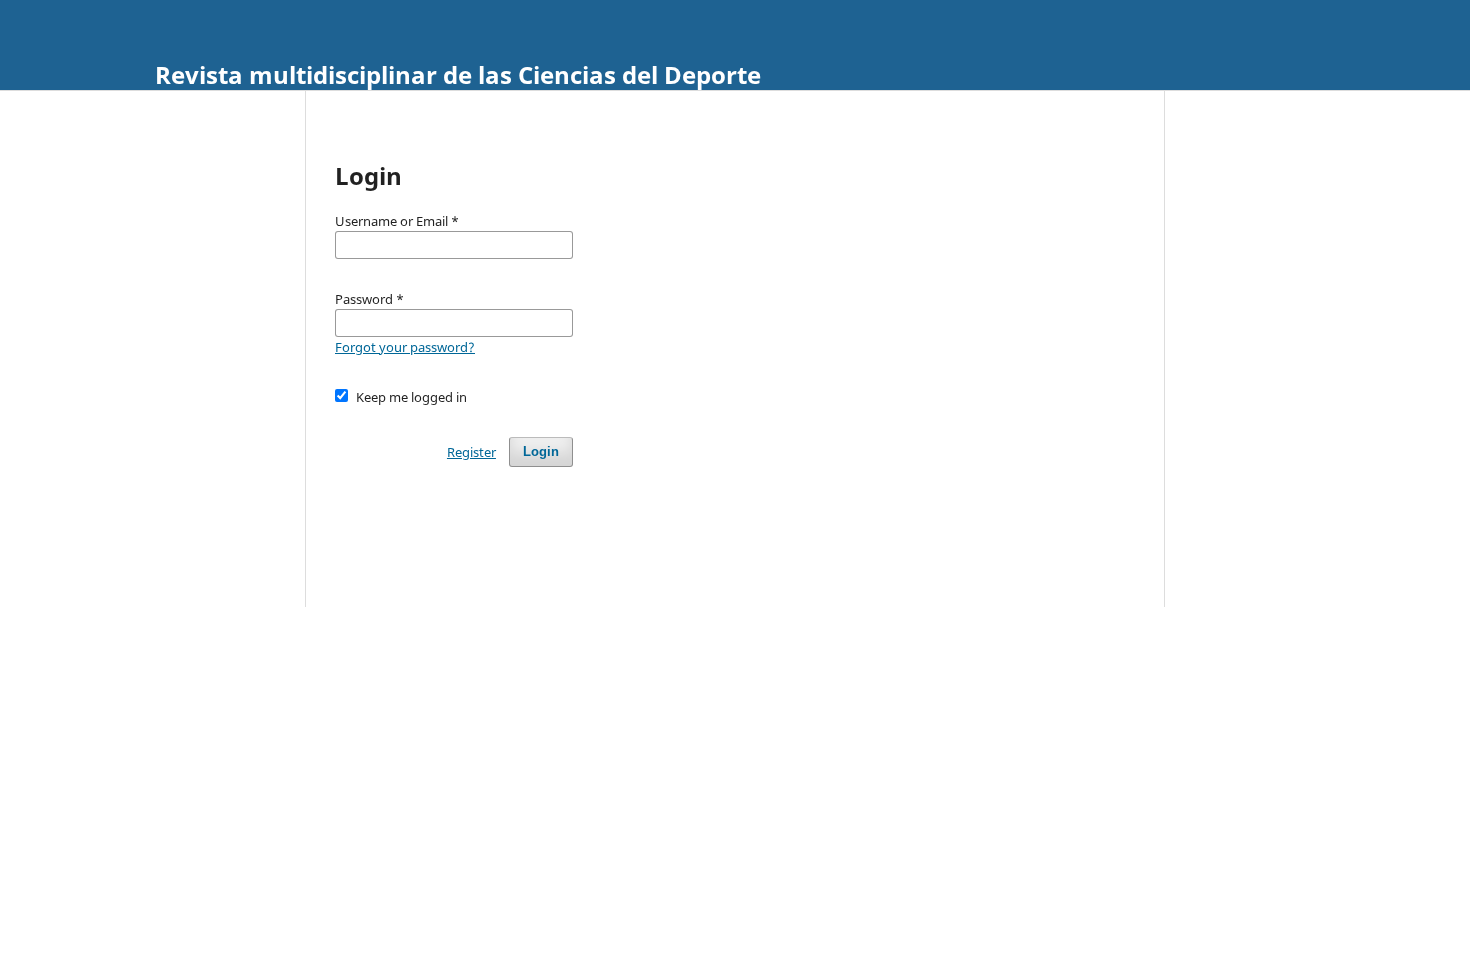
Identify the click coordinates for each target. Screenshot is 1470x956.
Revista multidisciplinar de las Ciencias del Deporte (458, 74)
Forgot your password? (405, 347)
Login (541, 451)
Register (471, 452)
